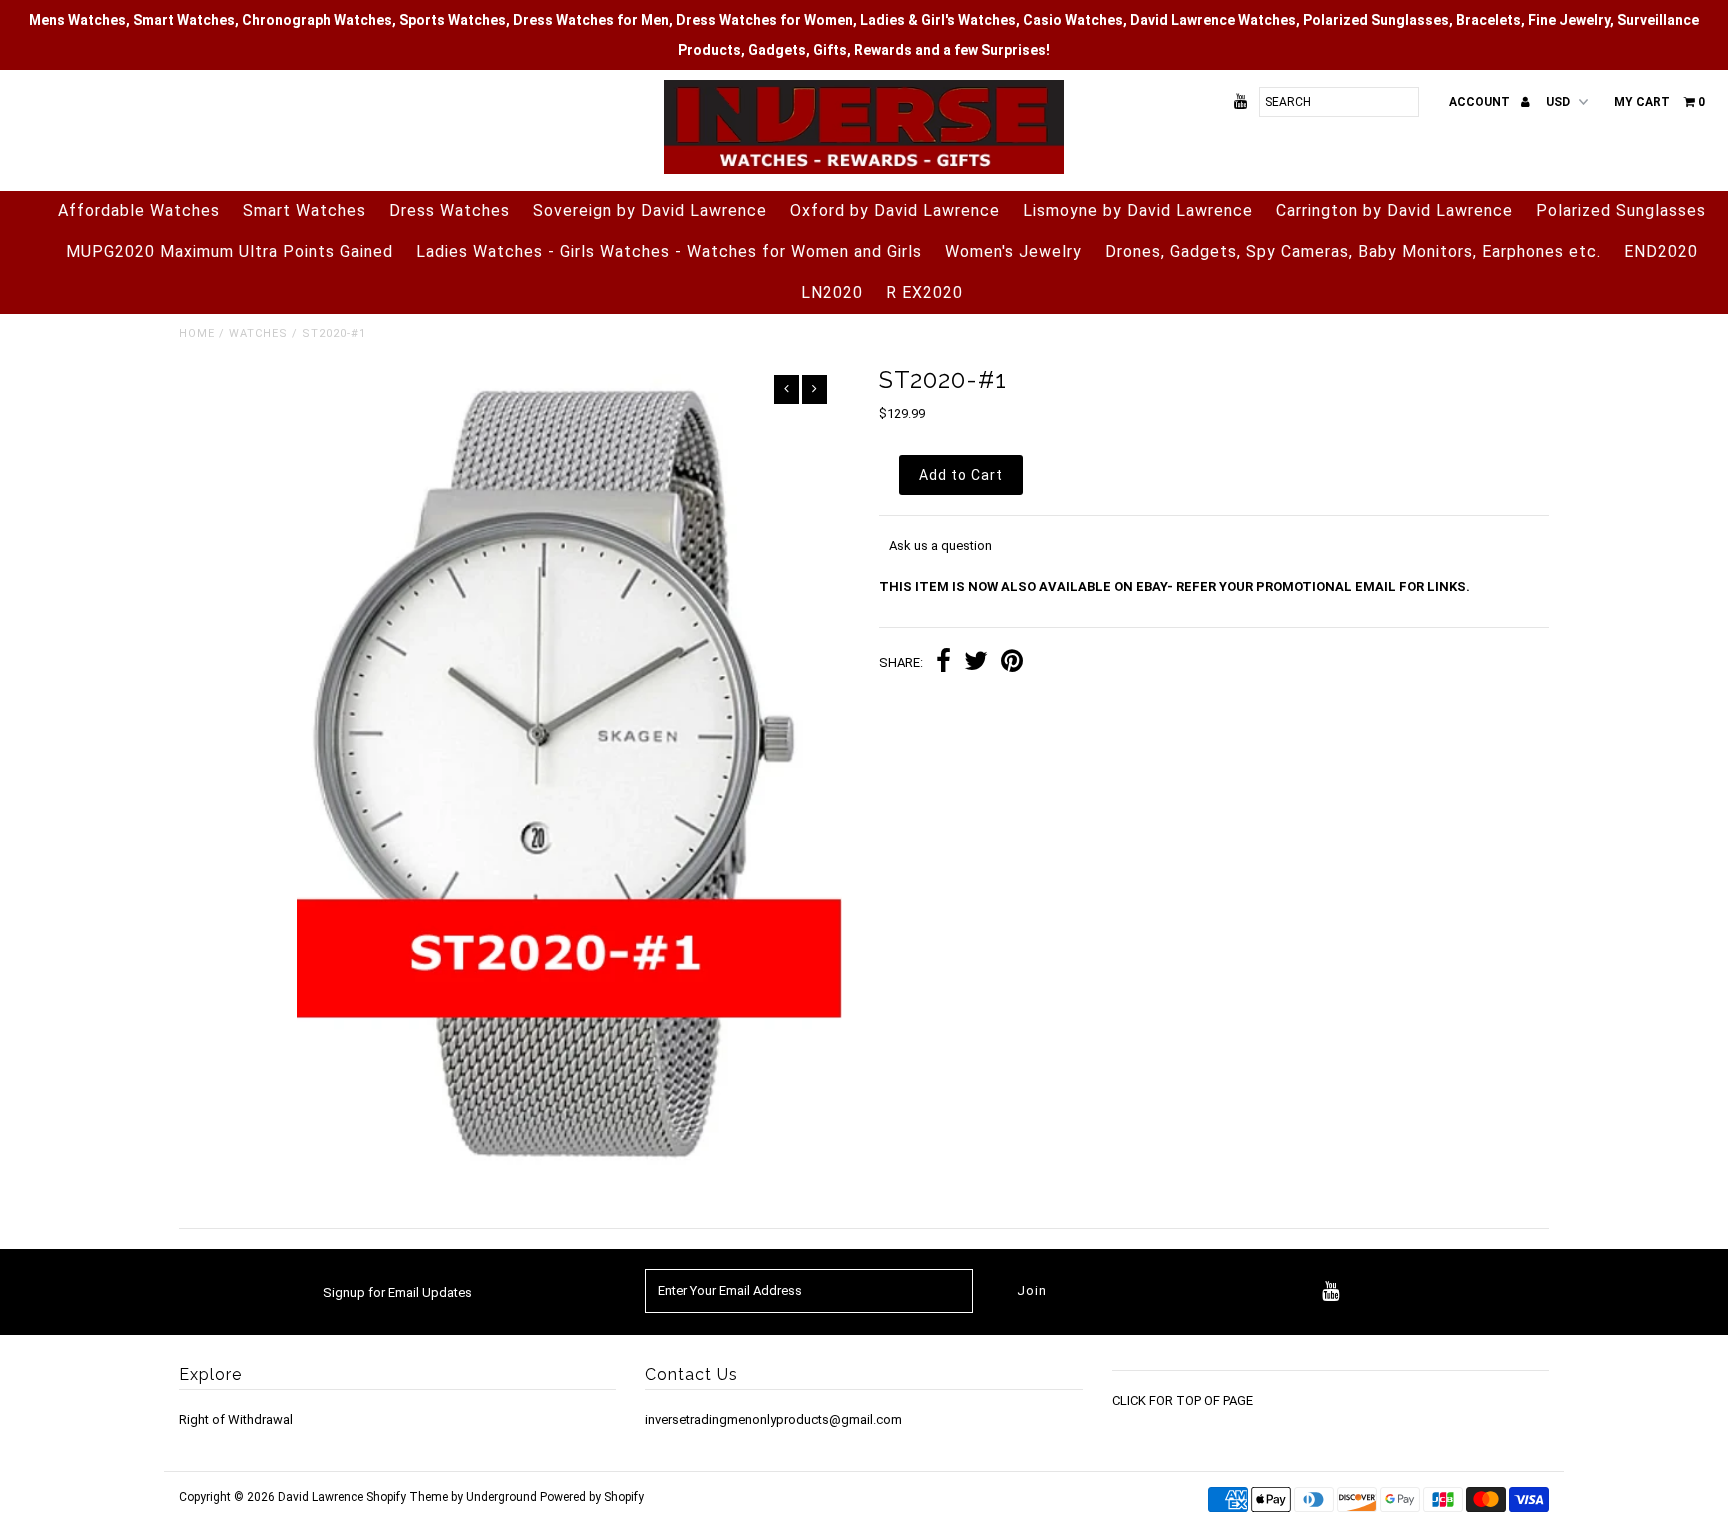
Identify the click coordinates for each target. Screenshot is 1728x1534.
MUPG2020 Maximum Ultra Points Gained (229, 251)
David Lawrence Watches (1213, 20)
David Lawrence (322, 1497)
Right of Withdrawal (236, 1419)
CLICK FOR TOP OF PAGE (1182, 1400)
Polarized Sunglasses (1621, 210)
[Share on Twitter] (976, 663)
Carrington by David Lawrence (1394, 210)
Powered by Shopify (592, 1497)
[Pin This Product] (1012, 663)
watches (258, 333)
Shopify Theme (407, 1497)
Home (197, 333)
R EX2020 (924, 292)
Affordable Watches (139, 210)
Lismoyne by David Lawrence (1138, 210)
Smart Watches (304, 210)
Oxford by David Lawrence (895, 210)
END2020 (1661, 251)
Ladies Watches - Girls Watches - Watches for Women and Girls (669, 251)
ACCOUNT (1481, 102)
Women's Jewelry (1013, 251)
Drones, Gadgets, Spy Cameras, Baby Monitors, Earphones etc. (1353, 251)
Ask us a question (940, 545)
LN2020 (832, 292)
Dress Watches (449, 210)
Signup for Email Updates (397, 1292)
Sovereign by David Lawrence (650, 210)
